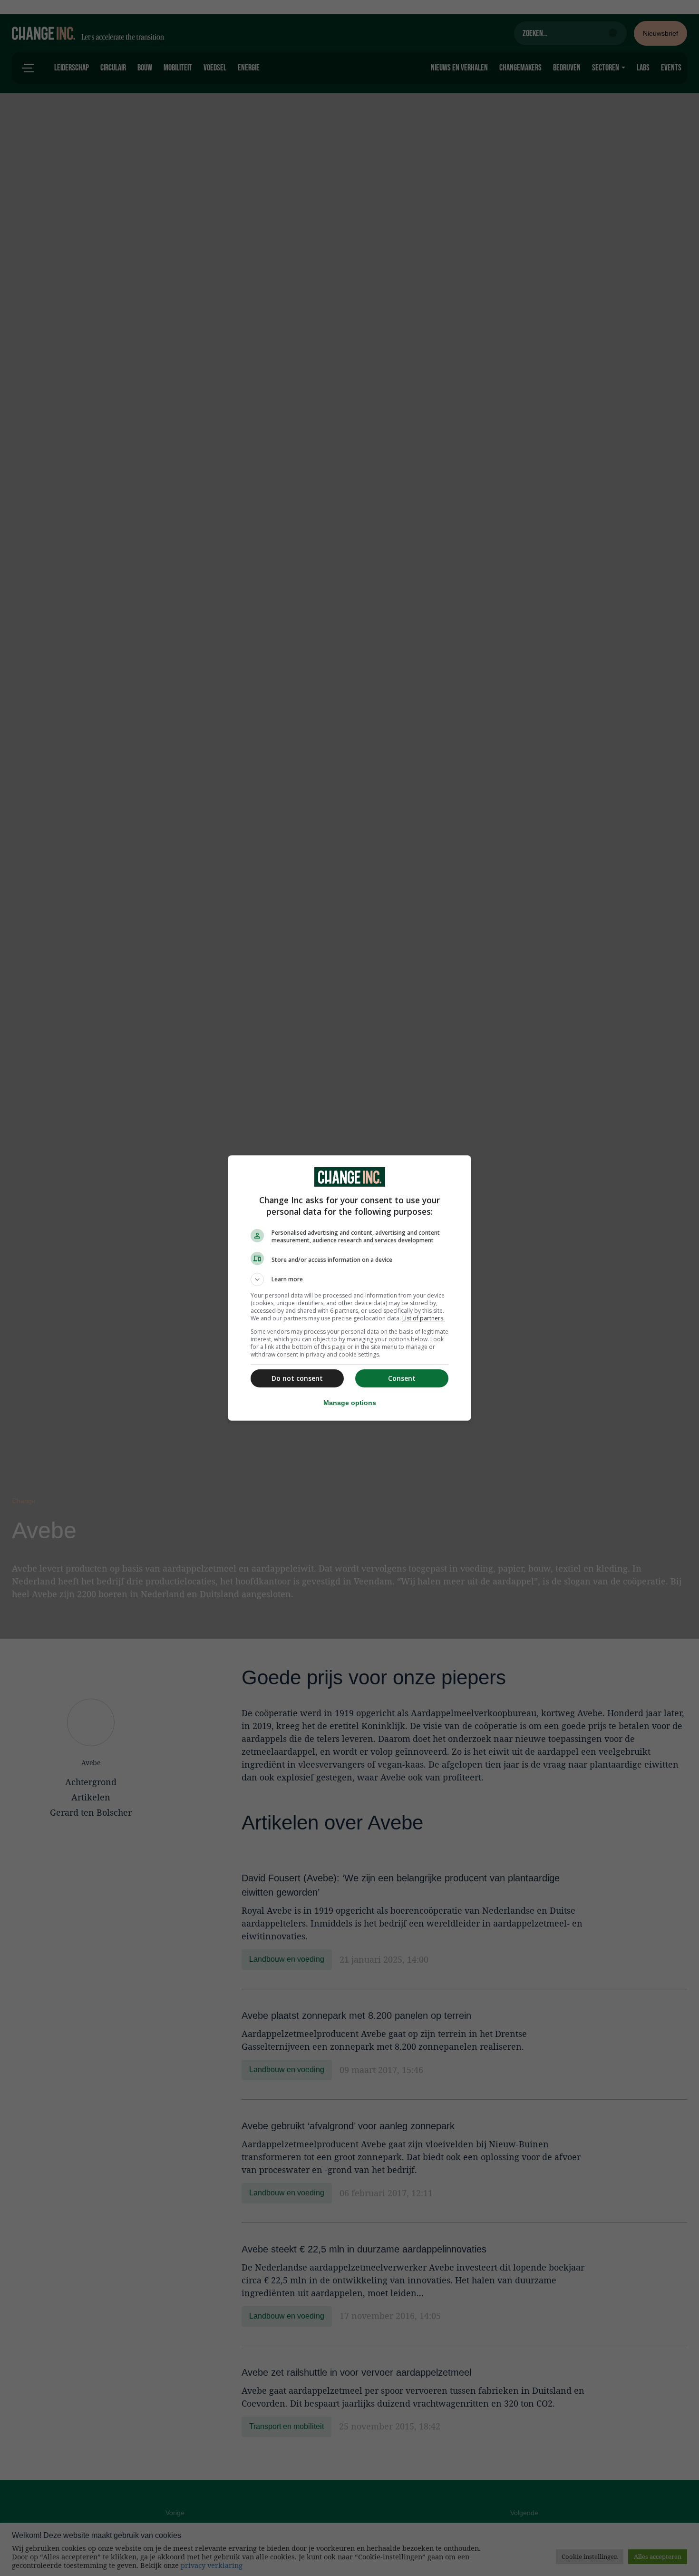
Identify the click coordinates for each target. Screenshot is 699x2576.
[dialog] (349, 1288)
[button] (349, 1279)
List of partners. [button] (423, 1318)
